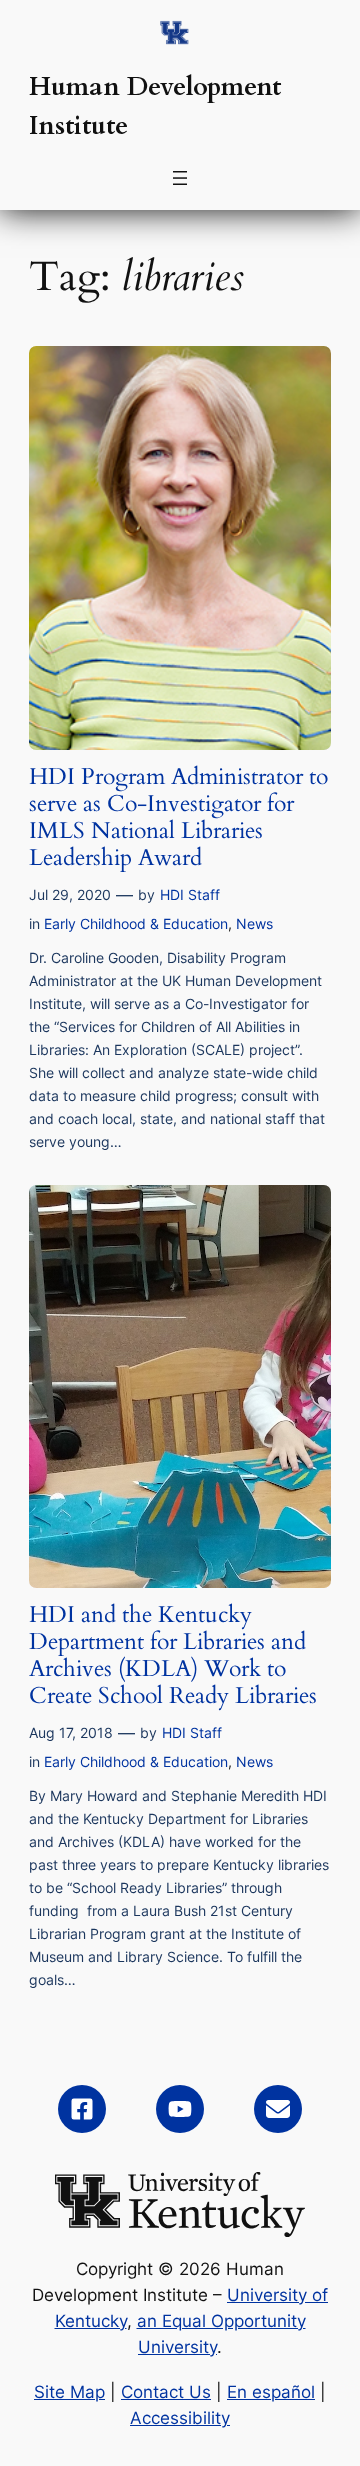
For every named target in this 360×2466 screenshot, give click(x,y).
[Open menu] (180, 178)
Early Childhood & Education (136, 923)
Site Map (69, 2392)
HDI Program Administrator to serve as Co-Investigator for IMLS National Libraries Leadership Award (178, 818)
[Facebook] (82, 2109)
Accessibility (180, 2418)
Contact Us (166, 2392)
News (254, 923)
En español (271, 2392)
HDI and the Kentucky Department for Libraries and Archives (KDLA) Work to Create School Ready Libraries (173, 1656)
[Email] (278, 2109)
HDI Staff (190, 894)
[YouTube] (180, 2109)
